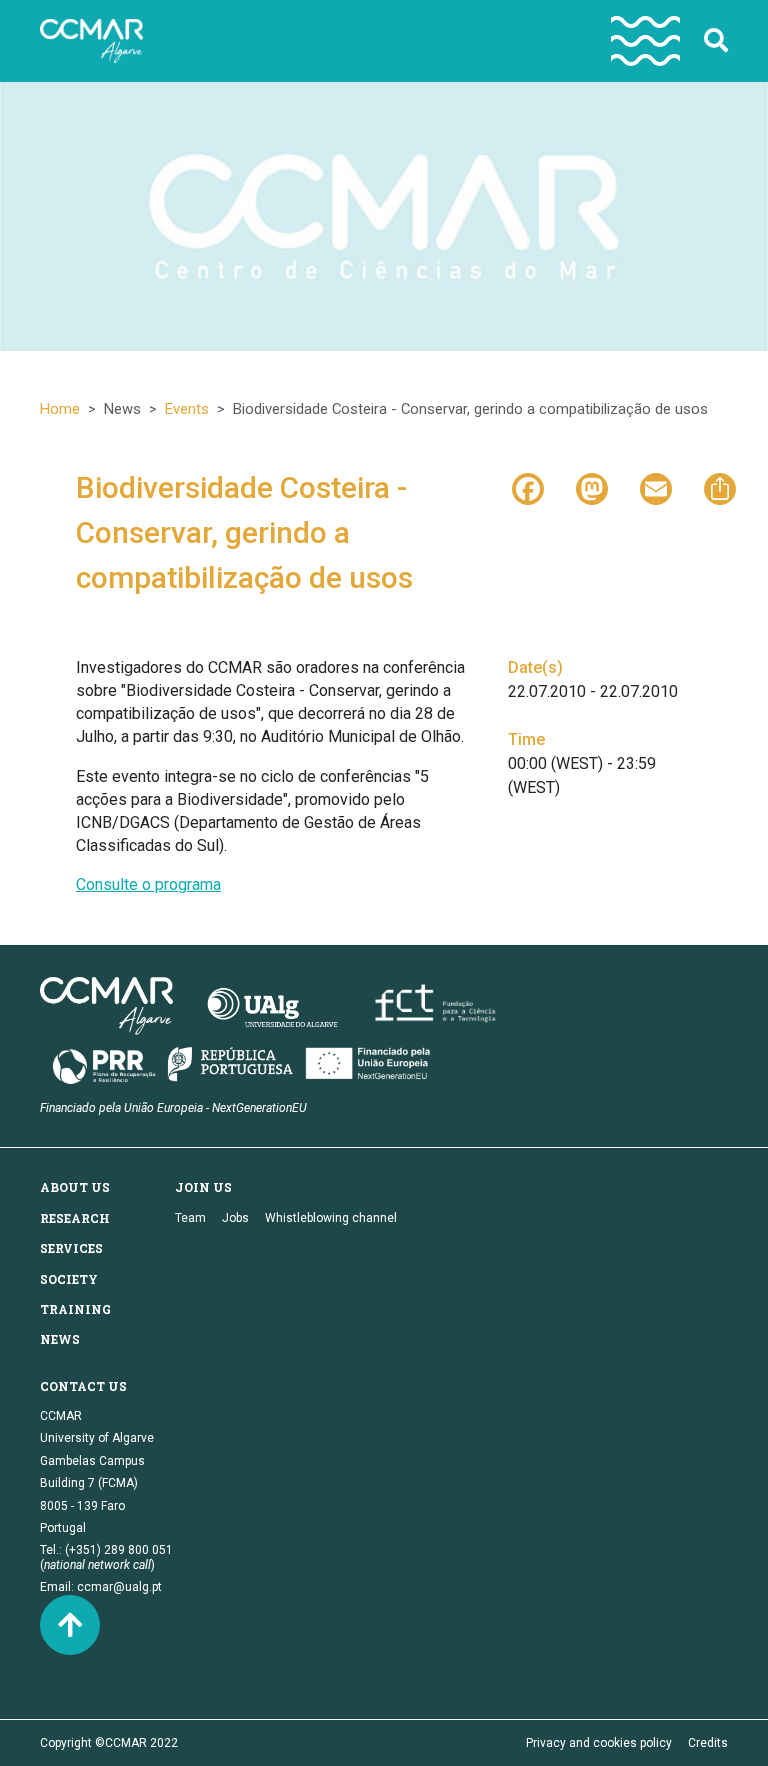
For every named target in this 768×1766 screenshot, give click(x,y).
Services (71, 1248)
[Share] (720, 487)
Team (190, 1218)
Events (187, 409)
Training (75, 1309)
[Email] (656, 487)
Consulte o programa (148, 884)
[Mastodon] (592, 487)
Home (60, 409)
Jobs (235, 1218)
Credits (708, 1743)
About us (75, 1187)
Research (75, 1218)
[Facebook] (528, 487)
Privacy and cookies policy (599, 1743)
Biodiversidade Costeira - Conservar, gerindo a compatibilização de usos (244, 532)
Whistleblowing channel (331, 1218)
